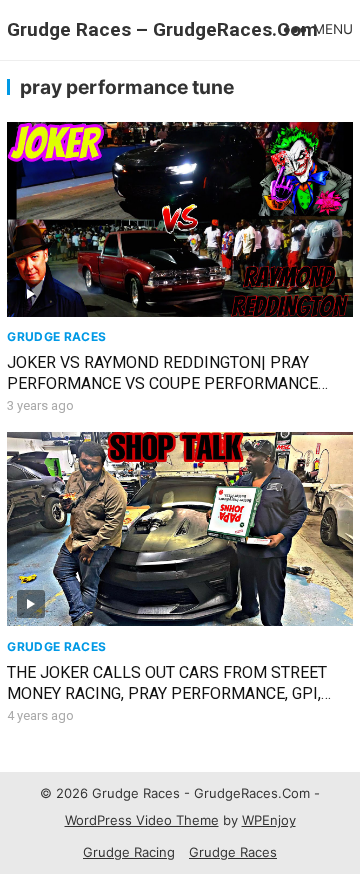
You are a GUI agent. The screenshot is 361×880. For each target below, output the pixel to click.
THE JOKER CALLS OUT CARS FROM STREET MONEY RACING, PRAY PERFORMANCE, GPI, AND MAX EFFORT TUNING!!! (167, 693)
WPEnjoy (269, 820)
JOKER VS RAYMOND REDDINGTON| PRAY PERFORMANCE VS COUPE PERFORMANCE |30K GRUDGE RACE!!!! (162, 383)
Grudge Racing (129, 852)
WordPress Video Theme (142, 820)
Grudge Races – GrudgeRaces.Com (162, 29)
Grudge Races (56, 336)
